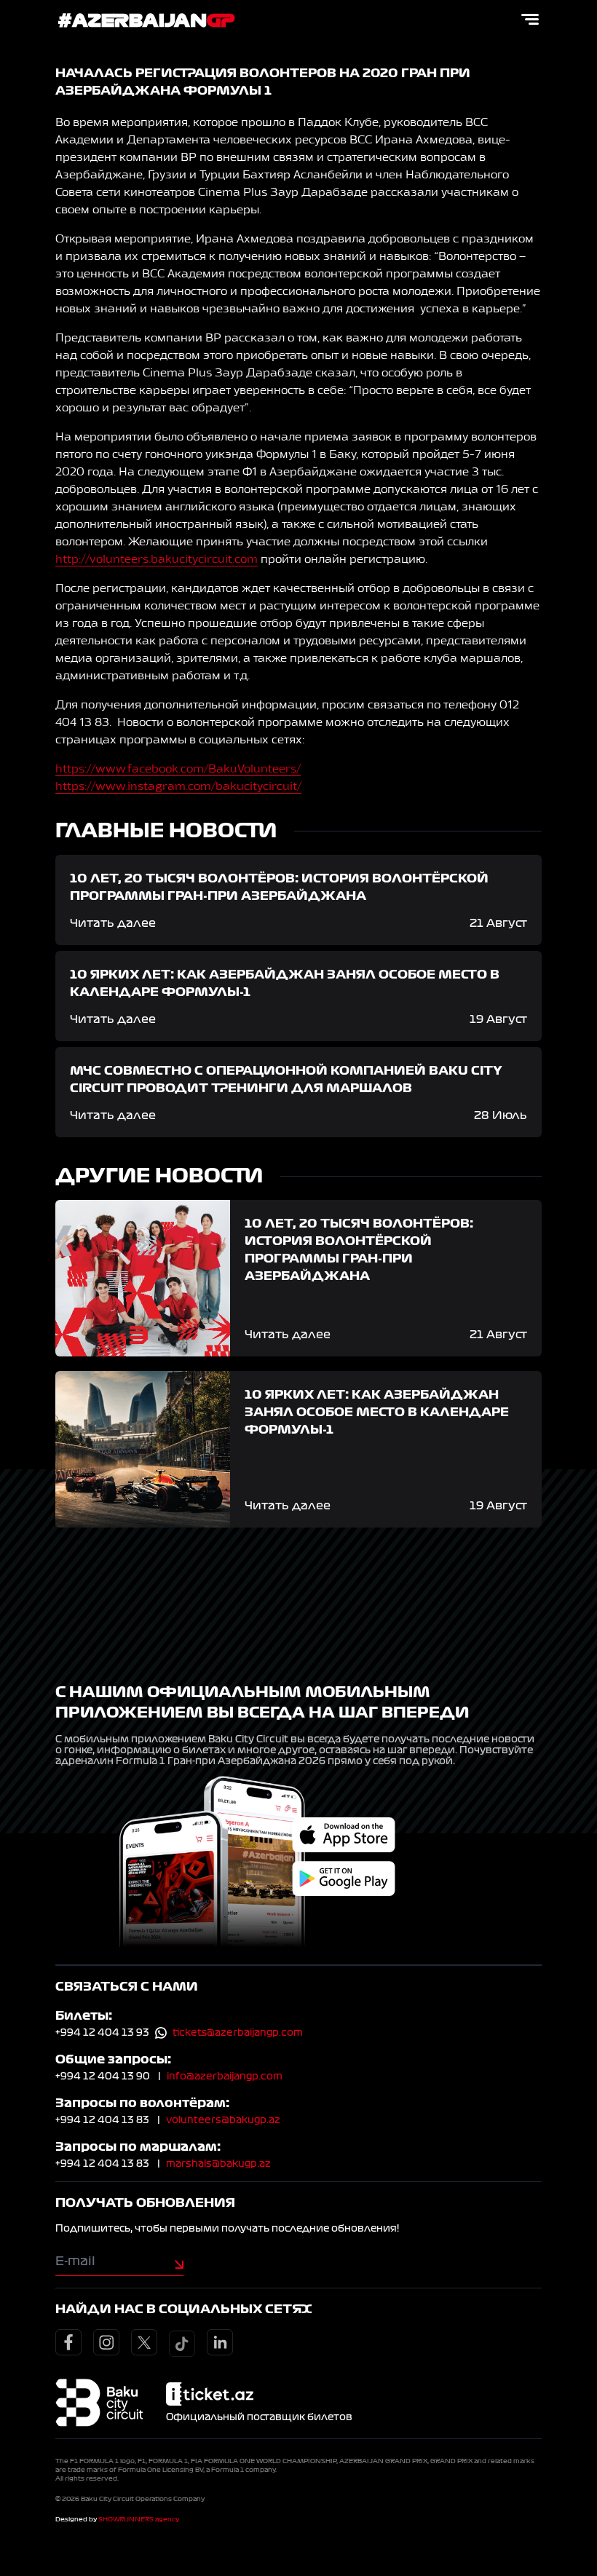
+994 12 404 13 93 (102, 2033)
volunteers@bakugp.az (223, 2120)
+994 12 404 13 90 (103, 2077)
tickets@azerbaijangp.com (238, 2033)
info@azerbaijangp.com (225, 2077)
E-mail (75, 2261)
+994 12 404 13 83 (102, 2120)
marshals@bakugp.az (218, 2164)
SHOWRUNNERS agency (139, 2519)
